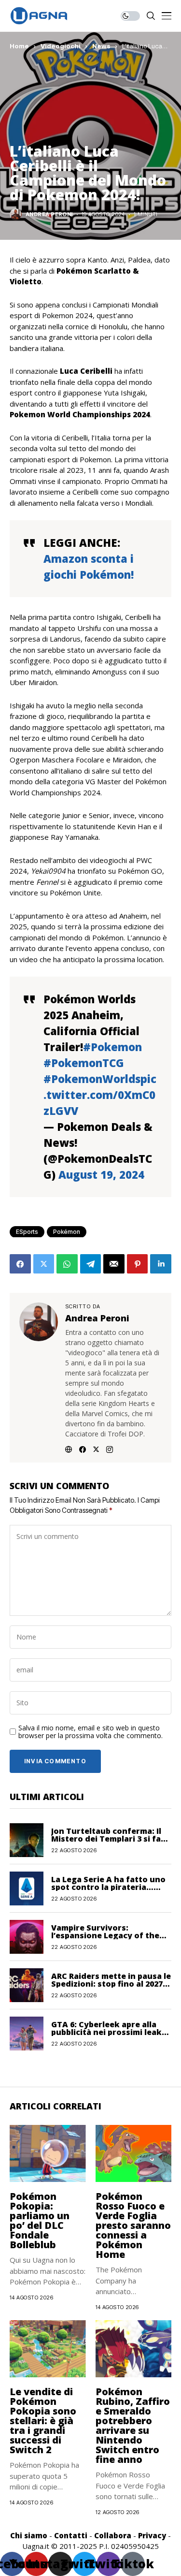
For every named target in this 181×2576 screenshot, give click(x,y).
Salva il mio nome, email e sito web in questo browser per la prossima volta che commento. (90, 1732)
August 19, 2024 (101, 1174)
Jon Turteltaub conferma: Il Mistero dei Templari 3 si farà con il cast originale (110, 1839)
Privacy (152, 2535)
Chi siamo (29, 2535)
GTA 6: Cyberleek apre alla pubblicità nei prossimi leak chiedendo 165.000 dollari (106, 2032)
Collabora (113, 2535)
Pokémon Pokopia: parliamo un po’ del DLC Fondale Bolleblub (40, 2220)
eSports (27, 1232)
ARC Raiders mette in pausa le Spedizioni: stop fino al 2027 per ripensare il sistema (111, 1984)
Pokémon (67, 1232)
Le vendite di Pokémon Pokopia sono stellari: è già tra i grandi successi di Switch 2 (43, 2421)
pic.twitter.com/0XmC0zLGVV (100, 1095)
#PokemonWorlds (92, 1079)
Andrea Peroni (49, 214)
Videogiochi (61, 46)
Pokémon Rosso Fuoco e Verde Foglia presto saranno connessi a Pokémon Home (133, 2225)
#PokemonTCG (84, 1063)
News (101, 46)
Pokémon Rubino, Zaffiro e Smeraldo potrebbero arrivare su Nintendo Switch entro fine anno (133, 2425)
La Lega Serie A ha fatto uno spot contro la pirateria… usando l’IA (108, 1887)
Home (19, 46)
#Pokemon (112, 1047)
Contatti (71, 2535)
